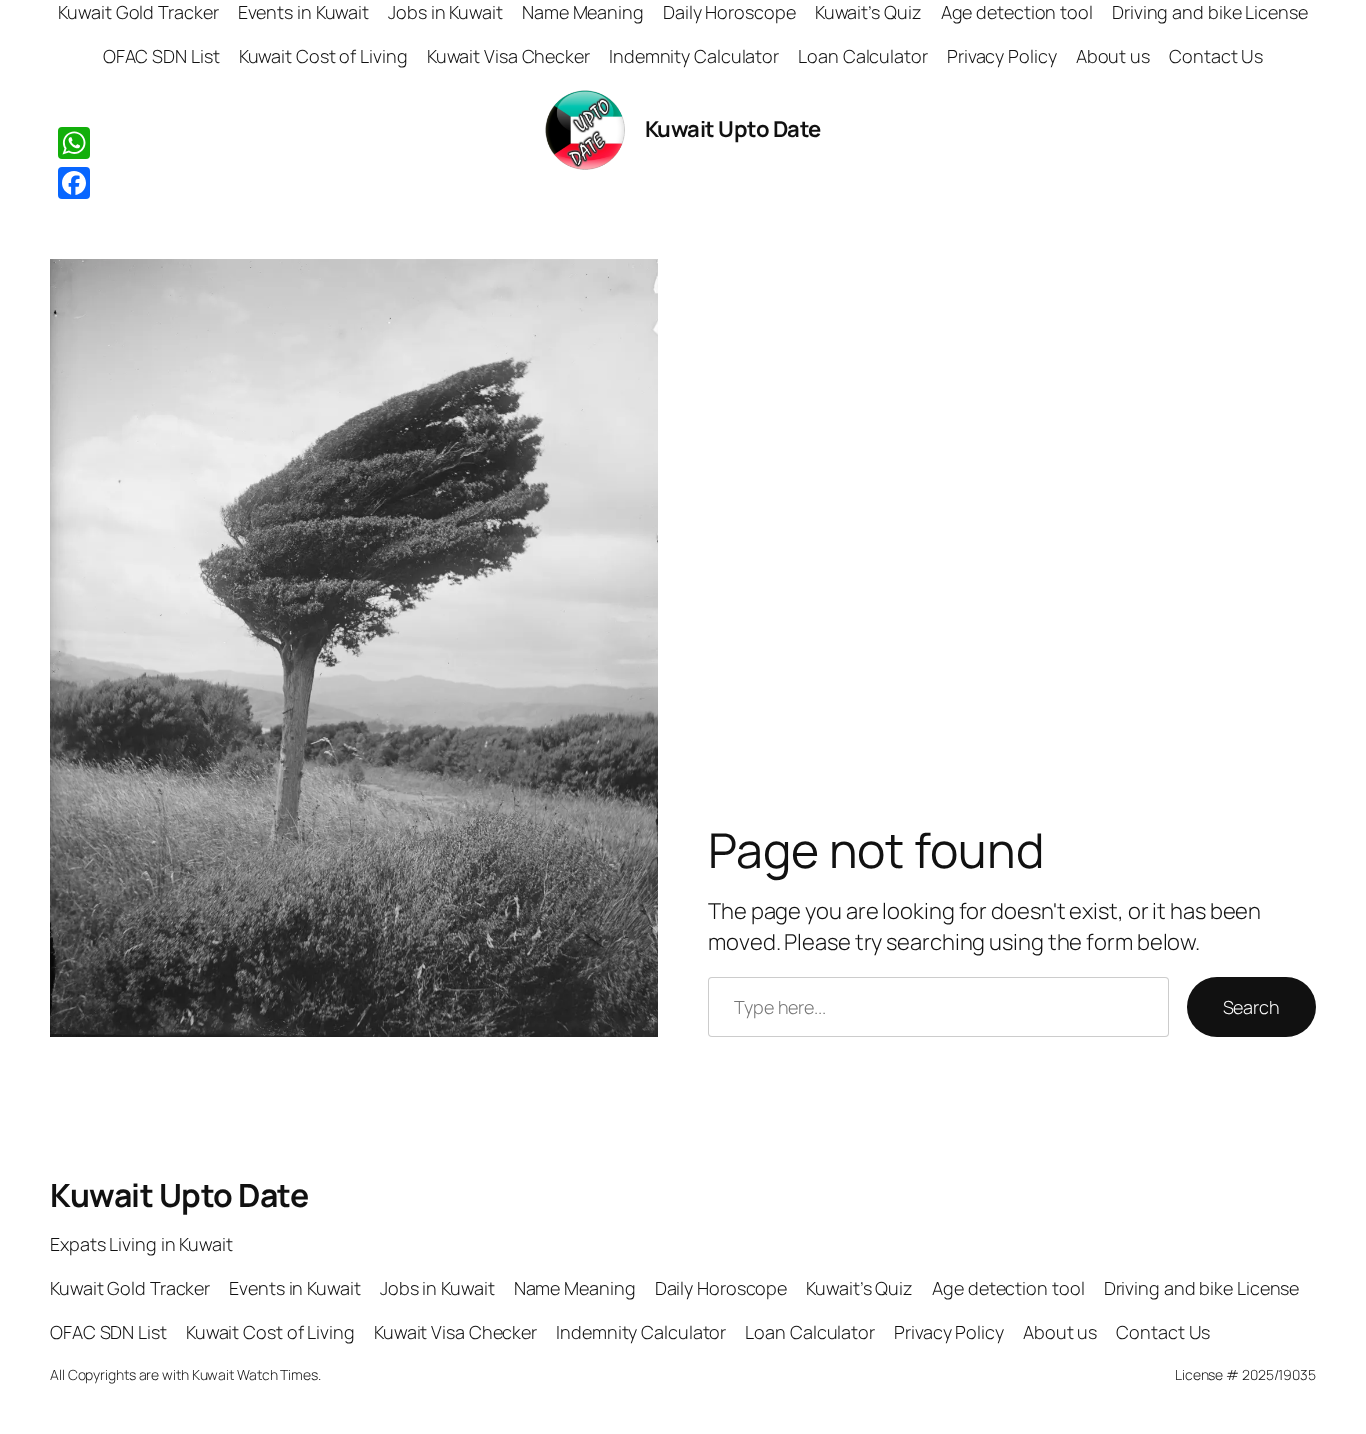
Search (1251, 1007)
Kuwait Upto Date (733, 129)
